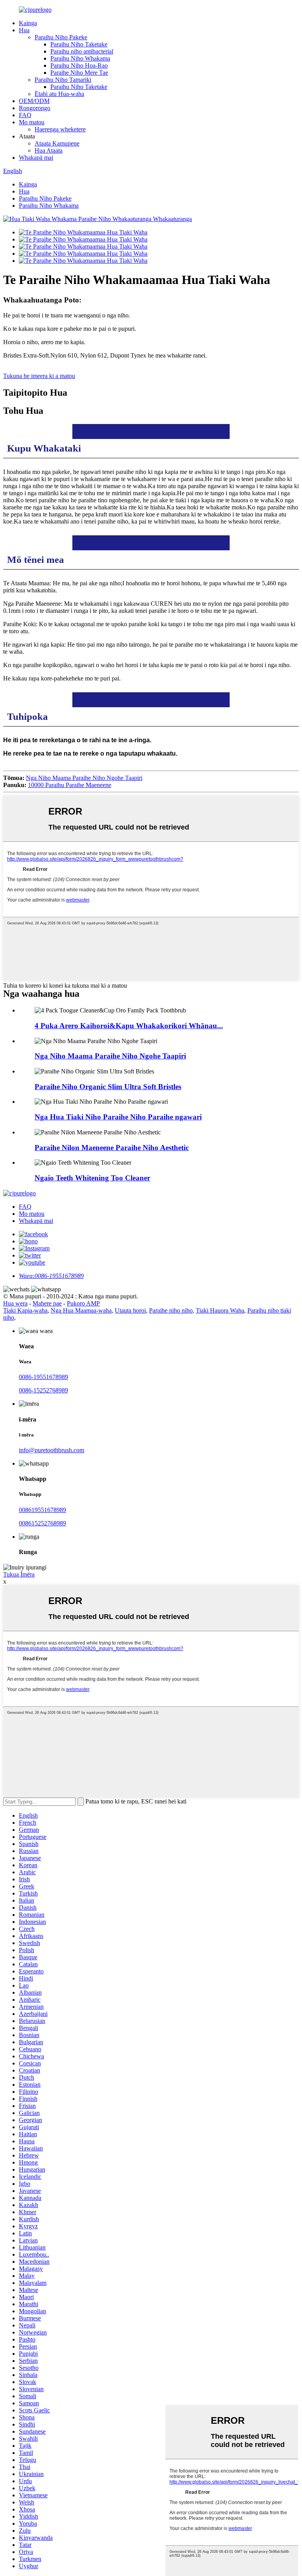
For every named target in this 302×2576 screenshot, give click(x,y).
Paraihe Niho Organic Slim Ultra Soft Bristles (108, 1087)
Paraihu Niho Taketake (79, 44)
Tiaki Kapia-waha (25, 1310)
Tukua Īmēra (19, 1574)
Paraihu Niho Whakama (80, 58)
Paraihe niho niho (171, 1310)
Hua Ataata (49, 150)
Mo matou (32, 122)
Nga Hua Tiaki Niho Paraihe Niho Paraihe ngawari (118, 1117)
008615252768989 (42, 1523)
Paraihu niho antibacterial (82, 51)
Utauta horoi (130, 1310)
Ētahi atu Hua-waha (59, 94)
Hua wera (15, 1303)
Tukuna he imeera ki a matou (39, 376)
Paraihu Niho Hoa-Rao (79, 65)
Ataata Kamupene (57, 143)
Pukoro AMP (83, 1303)
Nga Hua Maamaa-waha (81, 1310)
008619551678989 (42, 1510)
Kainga (28, 23)
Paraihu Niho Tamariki (63, 80)
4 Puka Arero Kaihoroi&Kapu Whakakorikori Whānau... (129, 1026)
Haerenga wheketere (60, 129)
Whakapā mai (36, 158)
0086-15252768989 (43, 1390)
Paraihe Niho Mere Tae (79, 73)
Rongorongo (35, 108)
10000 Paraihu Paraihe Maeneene (70, 785)
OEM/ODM (34, 101)
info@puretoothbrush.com (52, 1450)
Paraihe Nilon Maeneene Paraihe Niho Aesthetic (112, 1148)
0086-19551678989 (43, 1377)
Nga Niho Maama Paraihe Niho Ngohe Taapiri (84, 778)
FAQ (25, 115)
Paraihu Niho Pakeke (61, 37)
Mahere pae (47, 1303)
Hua (24, 30)
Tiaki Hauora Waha (220, 1310)
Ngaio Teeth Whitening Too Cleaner (92, 1178)
